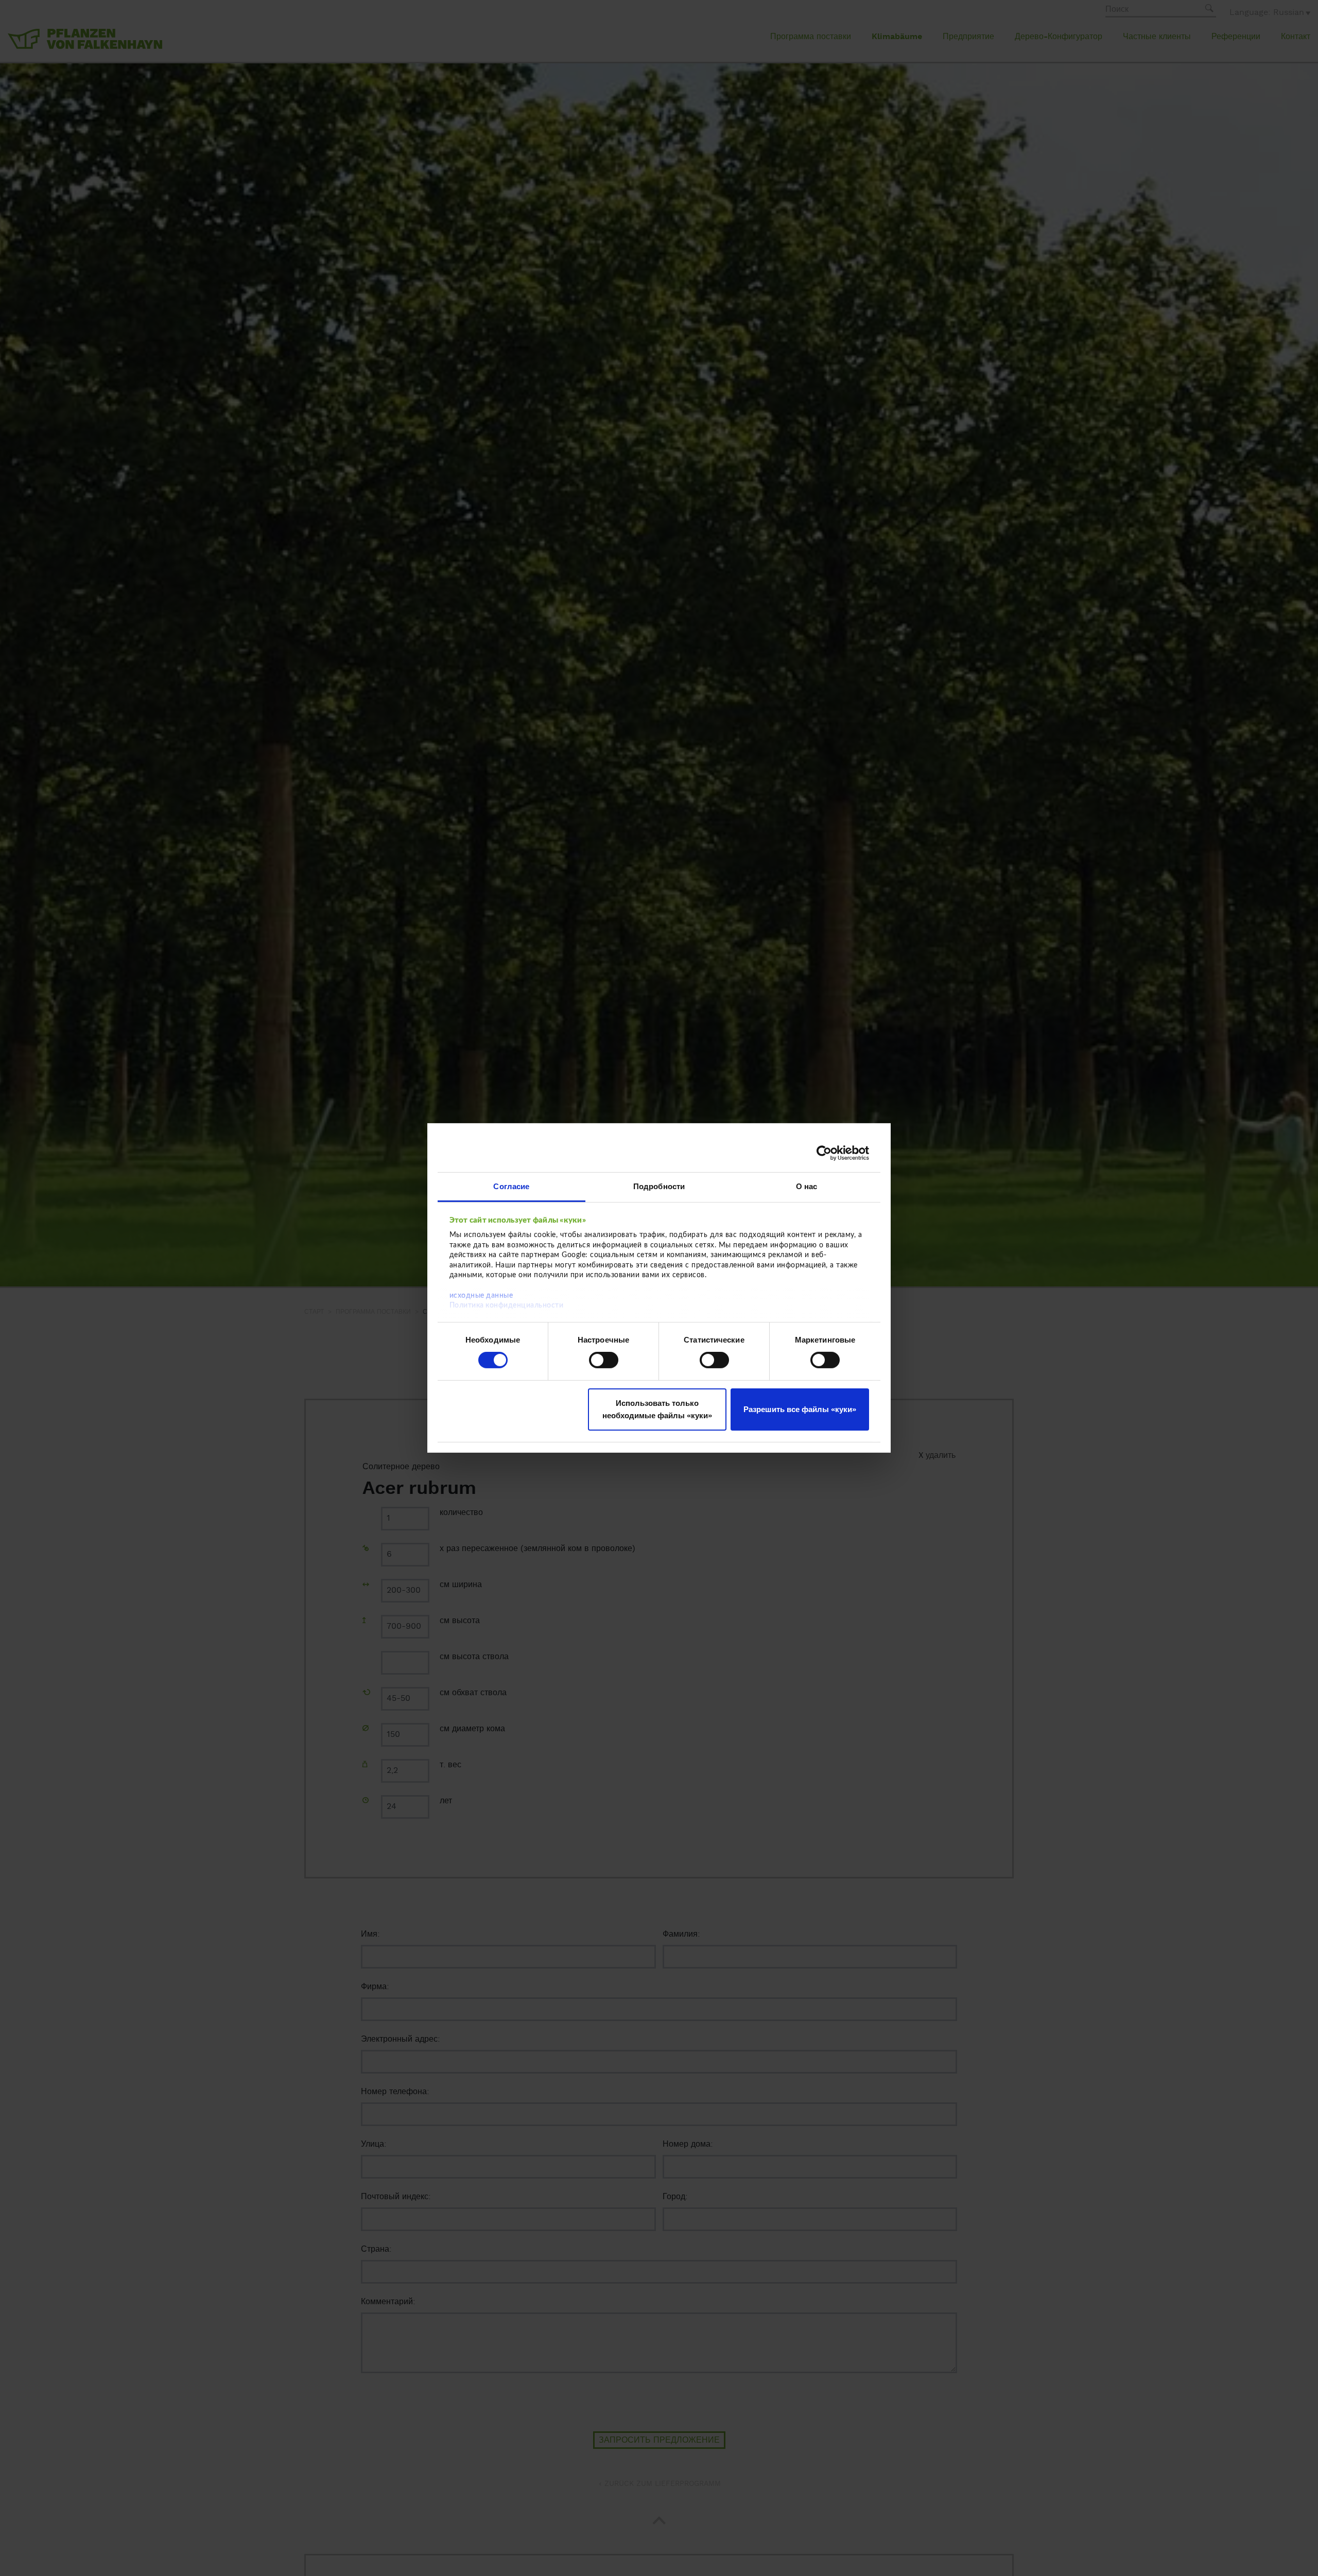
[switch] (604, 1360)
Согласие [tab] (511, 1186)
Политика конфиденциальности (507, 1306)
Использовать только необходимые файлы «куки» (657, 1409)
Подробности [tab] (659, 1186)
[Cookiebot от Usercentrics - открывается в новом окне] (824, 1153)
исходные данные (481, 1295)
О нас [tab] (807, 1186)
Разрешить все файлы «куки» (800, 1409)
